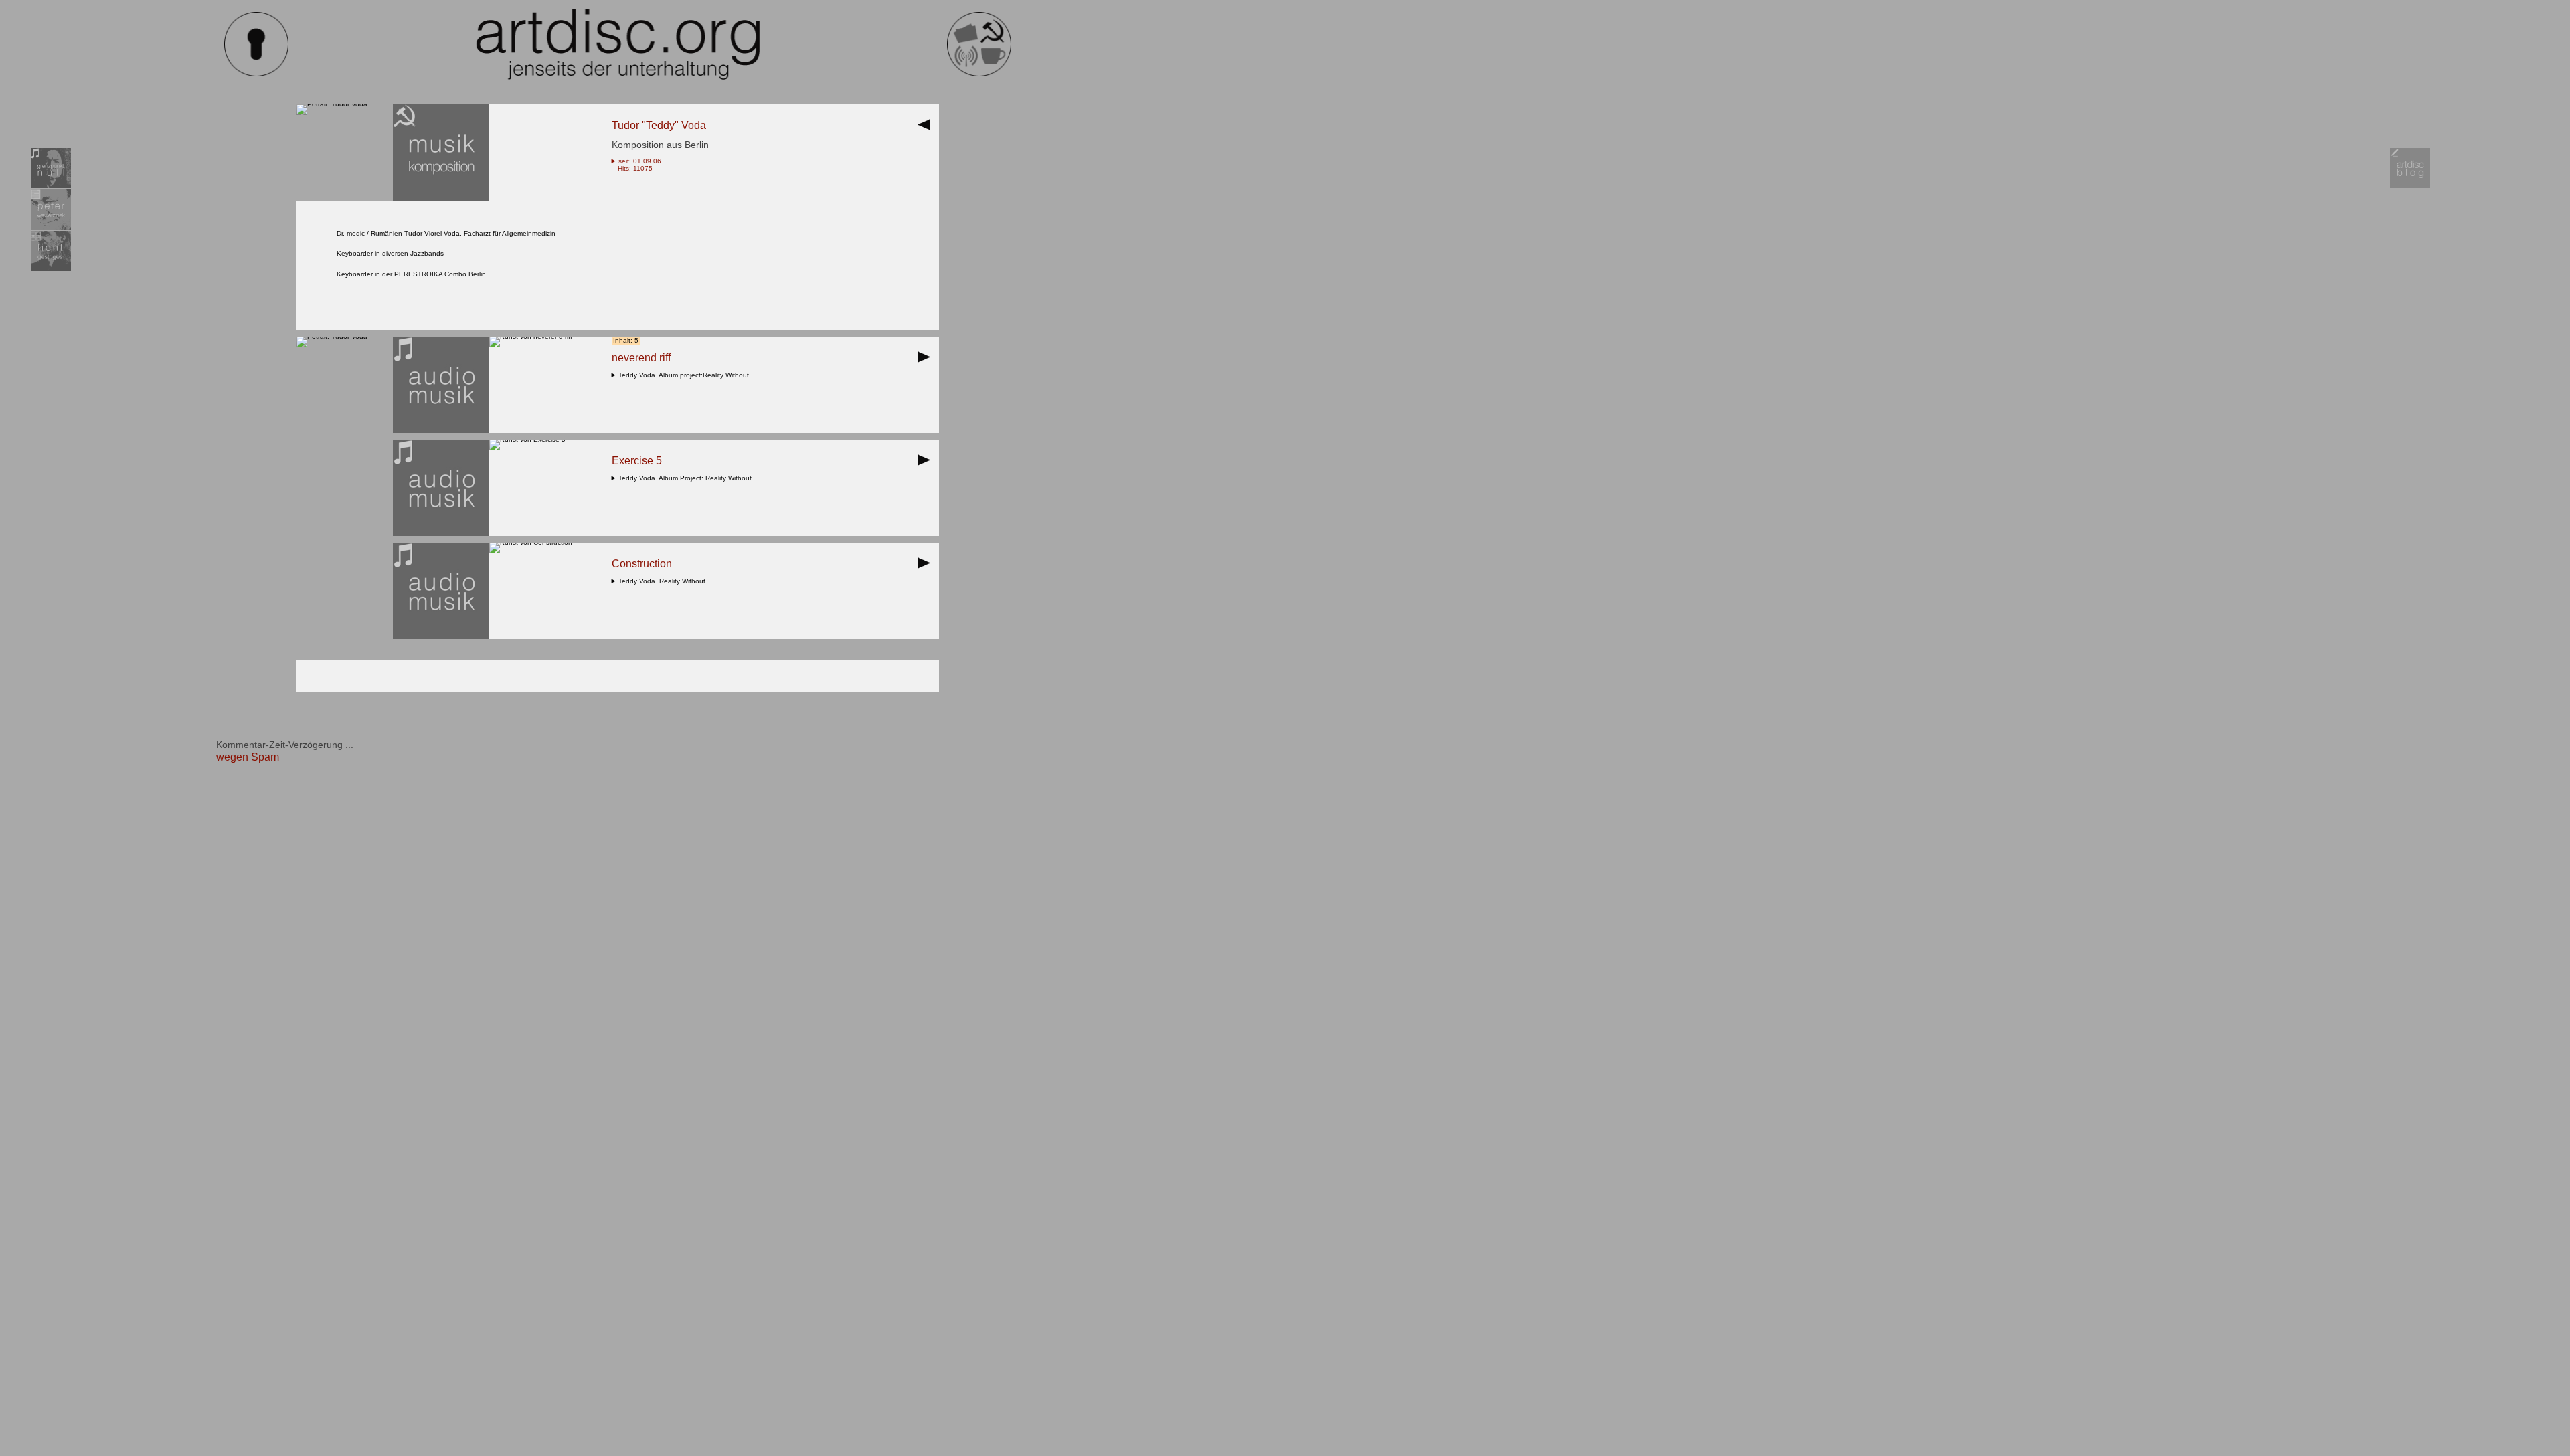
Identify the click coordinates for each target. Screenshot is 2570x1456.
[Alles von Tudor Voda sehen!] (332, 104)
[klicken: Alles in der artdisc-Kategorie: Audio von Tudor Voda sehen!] (441, 431)
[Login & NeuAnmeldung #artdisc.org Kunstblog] (256, 74)
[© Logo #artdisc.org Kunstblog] (618, 44)
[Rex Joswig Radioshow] (51, 186)
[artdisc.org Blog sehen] (2410, 186)
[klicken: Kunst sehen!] (531, 336)
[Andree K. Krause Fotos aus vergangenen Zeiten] (51, 269)
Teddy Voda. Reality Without (664, 581)
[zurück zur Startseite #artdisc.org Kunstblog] (979, 74)
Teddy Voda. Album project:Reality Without (686, 375)
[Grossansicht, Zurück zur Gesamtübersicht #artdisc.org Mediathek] (927, 129)
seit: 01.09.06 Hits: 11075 (637, 165)
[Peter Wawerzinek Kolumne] (51, 227)
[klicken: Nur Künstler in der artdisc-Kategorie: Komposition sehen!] (441, 198)
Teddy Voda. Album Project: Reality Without (687, 478)
